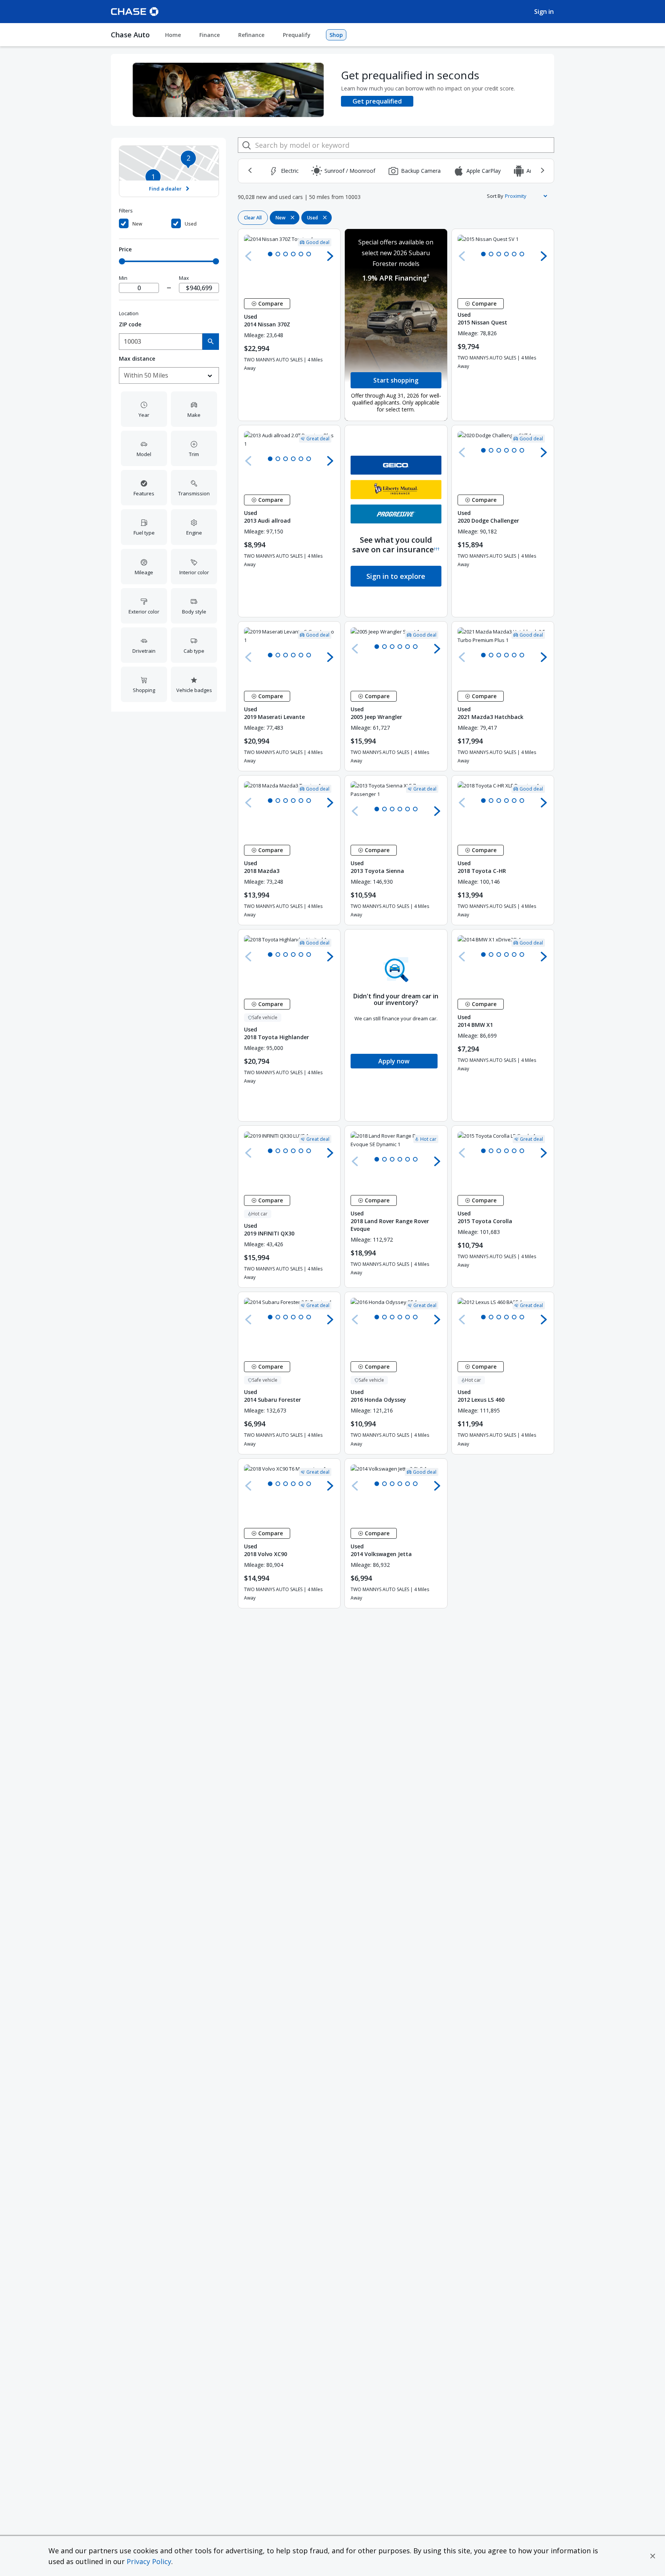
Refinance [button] (251, 35)
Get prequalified (377, 101)
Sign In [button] (544, 12)
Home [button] (173, 35)
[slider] (122, 261)
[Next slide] (330, 256)
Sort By (495, 196)
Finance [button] (210, 35)
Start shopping (396, 380)
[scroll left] (250, 171)
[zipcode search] (211, 342)
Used (191, 224)
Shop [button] (336, 35)
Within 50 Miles (146, 375)
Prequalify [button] (297, 35)
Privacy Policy (149, 2561)
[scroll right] (542, 171)
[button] (653, 2556)
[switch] (144, 224)
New (137, 224)
